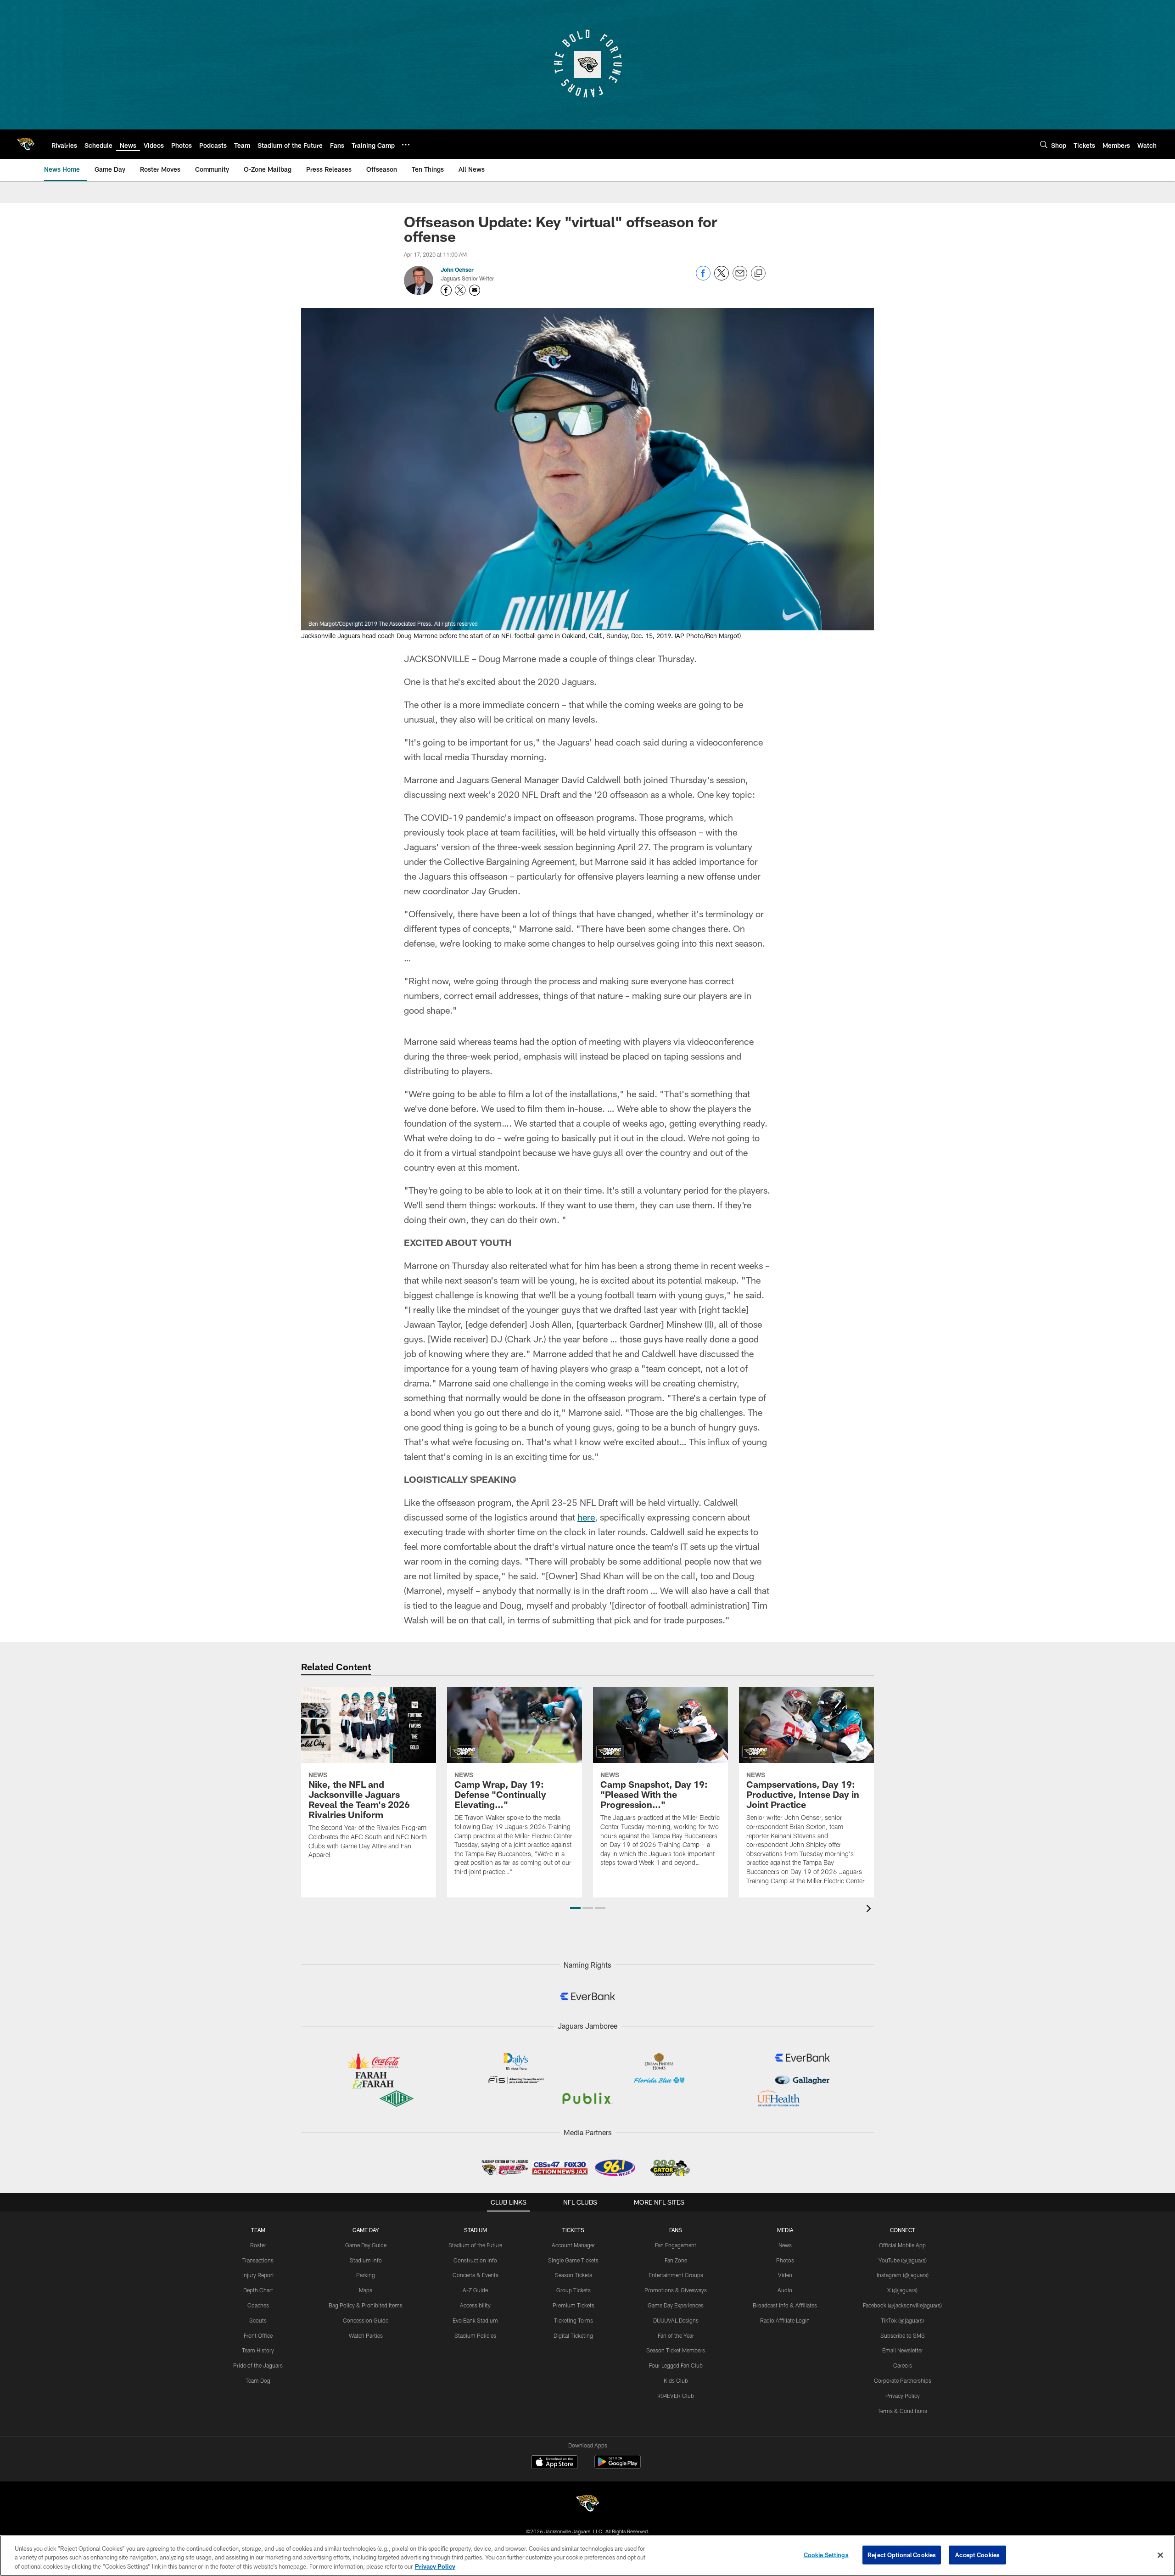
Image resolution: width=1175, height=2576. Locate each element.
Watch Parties (366, 2335)
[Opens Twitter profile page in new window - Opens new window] (460, 290)
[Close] (1160, 2555)
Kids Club (676, 2380)
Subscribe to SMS (903, 2335)
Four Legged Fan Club (676, 2365)
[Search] (1044, 144)
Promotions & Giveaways (676, 2290)
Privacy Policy (903, 2396)
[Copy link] (758, 274)
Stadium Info (366, 2260)
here (586, 1517)
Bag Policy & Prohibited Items (366, 2305)
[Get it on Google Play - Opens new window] (618, 2467)
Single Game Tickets (573, 2260)
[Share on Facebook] (703, 278)
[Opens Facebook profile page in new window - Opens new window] (446, 290)
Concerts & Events (476, 2275)
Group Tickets (574, 2290)
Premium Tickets (574, 2305)
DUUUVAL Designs (676, 2320)
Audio (785, 2290)
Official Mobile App (902, 2245)
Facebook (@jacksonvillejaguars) (902, 2305)
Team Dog (258, 2380)
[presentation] (870, 1910)
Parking (366, 2275)
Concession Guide (366, 2320)
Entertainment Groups (676, 2275)
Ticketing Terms (574, 2320)
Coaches (258, 2305)
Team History (258, 2350)
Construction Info (475, 2260)
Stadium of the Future (475, 2245)
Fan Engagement (676, 2245)
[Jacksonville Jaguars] (587, 2505)
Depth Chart (258, 2290)
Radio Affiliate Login (785, 2320)
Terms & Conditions (902, 2411)
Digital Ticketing (573, 2335)
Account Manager (573, 2245)
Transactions (258, 2260)
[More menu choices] (406, 145)
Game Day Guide (366, 2245)
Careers (903, 2365)
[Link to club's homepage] (26, 144)
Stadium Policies (475, 2335)
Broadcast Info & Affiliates (785, 2305)
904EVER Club (676, 2396)
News (785, 2245)
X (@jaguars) (902, 2290)
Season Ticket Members (676, 2350)
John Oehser (457, 269)
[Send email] (740, 278)
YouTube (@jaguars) (903, 2260)
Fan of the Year (676, 2335)
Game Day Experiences (676, 2305)
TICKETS (573, 2230)
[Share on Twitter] (722, 278)
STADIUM (476, 2230)
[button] (575, 1908)
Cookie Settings (826, 2554)
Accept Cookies (977, 2554)
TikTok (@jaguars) (902, 2320)
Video (785, 2275)
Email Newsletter (903, 2350)
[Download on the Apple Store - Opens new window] (554, 2463)
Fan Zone (676, 2260)
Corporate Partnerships (903, 2380)
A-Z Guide (475, 2290)
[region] (587, 2556)
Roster (258, 2245)
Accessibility (475, 2305)
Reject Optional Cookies (902, 2554)
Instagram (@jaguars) (903, 2275)
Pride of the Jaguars (258, 2365)
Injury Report (258, 2275)
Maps (366, 2290)
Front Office (258, 2335)
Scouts (258, 2320)
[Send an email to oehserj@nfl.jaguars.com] (475, 290)
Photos (785, 2260)
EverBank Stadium (475, 2320)
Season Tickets (574, 2275)
